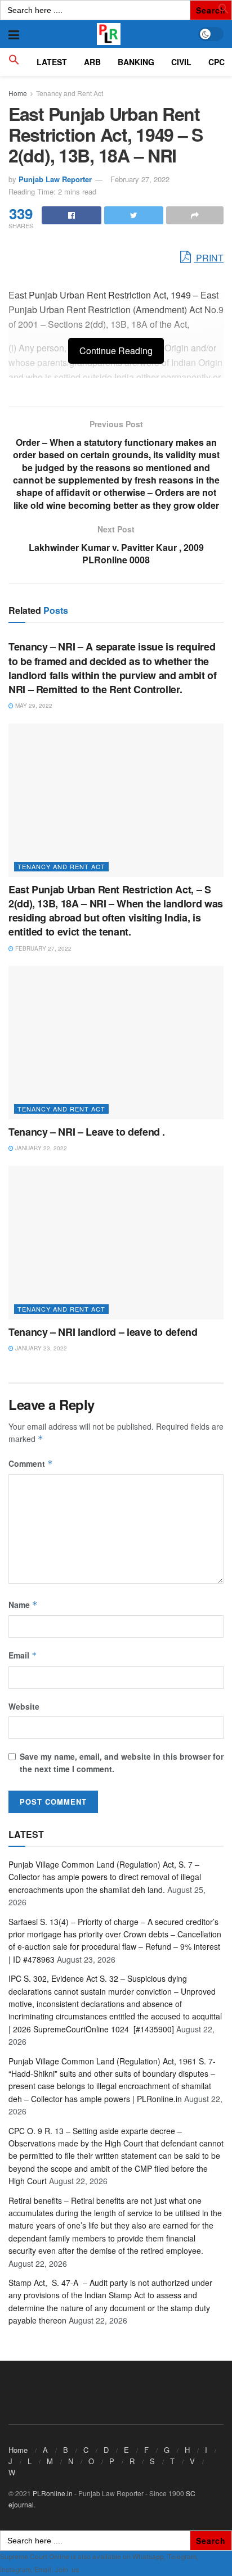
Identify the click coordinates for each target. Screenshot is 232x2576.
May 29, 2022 (33, 706)
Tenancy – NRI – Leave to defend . (87, 1132)
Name (23, 1605)
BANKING (136, 62)
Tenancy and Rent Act (70, 93)
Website (24, 1706)
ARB (92, 62)
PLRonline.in (53, 2493)
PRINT (209, 258)
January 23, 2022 (40, 1348)
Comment (31, 1463)
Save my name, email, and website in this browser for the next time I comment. (122, 1762)
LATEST (52, 62)
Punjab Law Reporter (55, 179)
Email (23, 1655)
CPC (217, 62)
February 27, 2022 (140, 179)
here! (88, 2570)
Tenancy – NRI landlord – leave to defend (103, 1332)
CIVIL (181, 62)
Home (18, 93)
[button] (224, 11)
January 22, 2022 (40, 1148)
